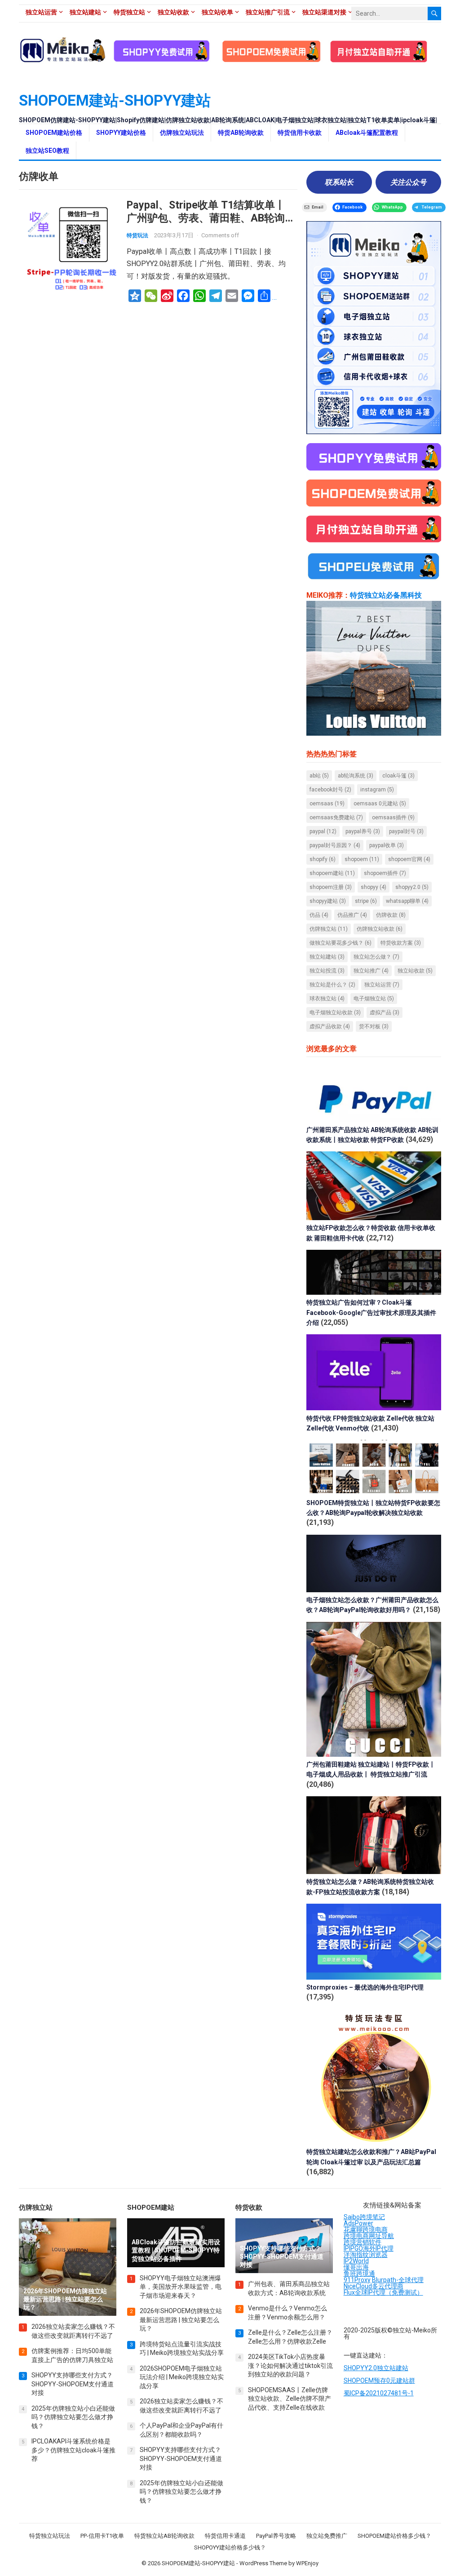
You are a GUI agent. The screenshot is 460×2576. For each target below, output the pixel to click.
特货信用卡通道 (225, 2536)
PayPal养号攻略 (276, 2536)
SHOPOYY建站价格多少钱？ (230, 2547)
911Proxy (357, 2280)
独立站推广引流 (268, 12)
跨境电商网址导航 (369, 2236)
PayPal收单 (387, 845)
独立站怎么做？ (376, 957)
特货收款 (249, 2207)
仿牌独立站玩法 (182, 133)
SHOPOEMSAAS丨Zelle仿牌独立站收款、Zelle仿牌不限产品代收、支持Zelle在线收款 (290, 2399)
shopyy (374, 887)
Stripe (366, 901)
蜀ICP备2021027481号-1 (379, 2393)
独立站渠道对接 (324, 12)
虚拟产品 (385, 1013)
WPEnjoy (307, 2563)
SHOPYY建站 (328, 901)
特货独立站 (129, 12)
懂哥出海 (356, 2267)
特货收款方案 (401, 943)
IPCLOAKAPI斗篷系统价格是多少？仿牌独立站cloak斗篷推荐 (73, 2450)
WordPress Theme (263, 2563)
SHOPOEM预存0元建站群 (379, 2381)
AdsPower (358, 2223)
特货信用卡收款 (300, 133)
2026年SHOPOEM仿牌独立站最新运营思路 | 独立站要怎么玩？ (181, 2320)
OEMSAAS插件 (393, 817)
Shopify (323, 859)
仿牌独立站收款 (380, 929)
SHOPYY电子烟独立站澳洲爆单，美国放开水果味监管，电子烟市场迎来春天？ (181, 2287)
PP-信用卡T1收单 (102, 2536)
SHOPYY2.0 (412, 887)
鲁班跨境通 (359, 2274)
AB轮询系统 (356, 776)
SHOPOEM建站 (332, 873)
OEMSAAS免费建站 (336, 817)
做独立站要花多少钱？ (341, 943)
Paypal (323, 831)
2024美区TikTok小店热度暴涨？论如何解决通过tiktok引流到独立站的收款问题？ (290, 2365)
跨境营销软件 (363, 2242)
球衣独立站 (327, 999)
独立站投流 (327, 971)
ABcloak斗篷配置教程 (367, 133)
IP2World (356, 2261)
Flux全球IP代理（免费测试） (383, 2292)
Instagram (377, 790)
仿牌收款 (391, 915)
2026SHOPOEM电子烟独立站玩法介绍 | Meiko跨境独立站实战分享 (182, 2377)
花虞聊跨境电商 (366, 2230)
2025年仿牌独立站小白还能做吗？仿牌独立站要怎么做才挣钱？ (73, 2417)
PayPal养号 (363, 831)
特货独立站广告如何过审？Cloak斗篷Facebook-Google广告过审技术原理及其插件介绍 (371, 1312)
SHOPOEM (362, 859)
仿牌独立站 (329, 929)
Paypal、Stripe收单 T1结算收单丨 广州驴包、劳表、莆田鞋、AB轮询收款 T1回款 (211, 218)
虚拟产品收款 (330, 1026)
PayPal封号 (406, 831)
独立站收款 (173, 12)
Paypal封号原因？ (335, 845)
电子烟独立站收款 (335, 1013)
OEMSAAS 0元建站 (380, 804)
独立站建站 (85, 12)
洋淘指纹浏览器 (366, 2255)
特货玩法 (137, 235)
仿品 (319, 915)
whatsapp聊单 (407, 901)
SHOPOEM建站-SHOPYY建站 (115, 100)
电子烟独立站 (374, 999)
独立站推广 (371, 971)
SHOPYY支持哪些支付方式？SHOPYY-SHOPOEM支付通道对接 (73, 2384)
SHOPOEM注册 (331, 887)
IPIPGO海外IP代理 (369, 2248)
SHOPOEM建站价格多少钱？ (394, 2536)
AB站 (319, 776)
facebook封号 (330, 790)
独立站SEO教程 (47, 151)
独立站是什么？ (332, 985)
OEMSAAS (327, 804)
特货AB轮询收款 (241, 133)
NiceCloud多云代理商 (374, 2286)
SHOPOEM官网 (409, 859)
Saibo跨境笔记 (364, 2217)
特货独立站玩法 (50, 2536)
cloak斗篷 (398, 776)
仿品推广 (352, 915)
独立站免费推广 (327, 2536)
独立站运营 (41, 12)
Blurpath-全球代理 (398, 2280)
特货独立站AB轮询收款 (164, 2536)
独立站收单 (217, 12)
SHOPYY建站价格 (121, 133)
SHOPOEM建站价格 (54, 133)
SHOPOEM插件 (385, 873)
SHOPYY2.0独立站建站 (376, 2368)
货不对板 (374, 1026)
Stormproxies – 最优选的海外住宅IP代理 (365, 1987)
